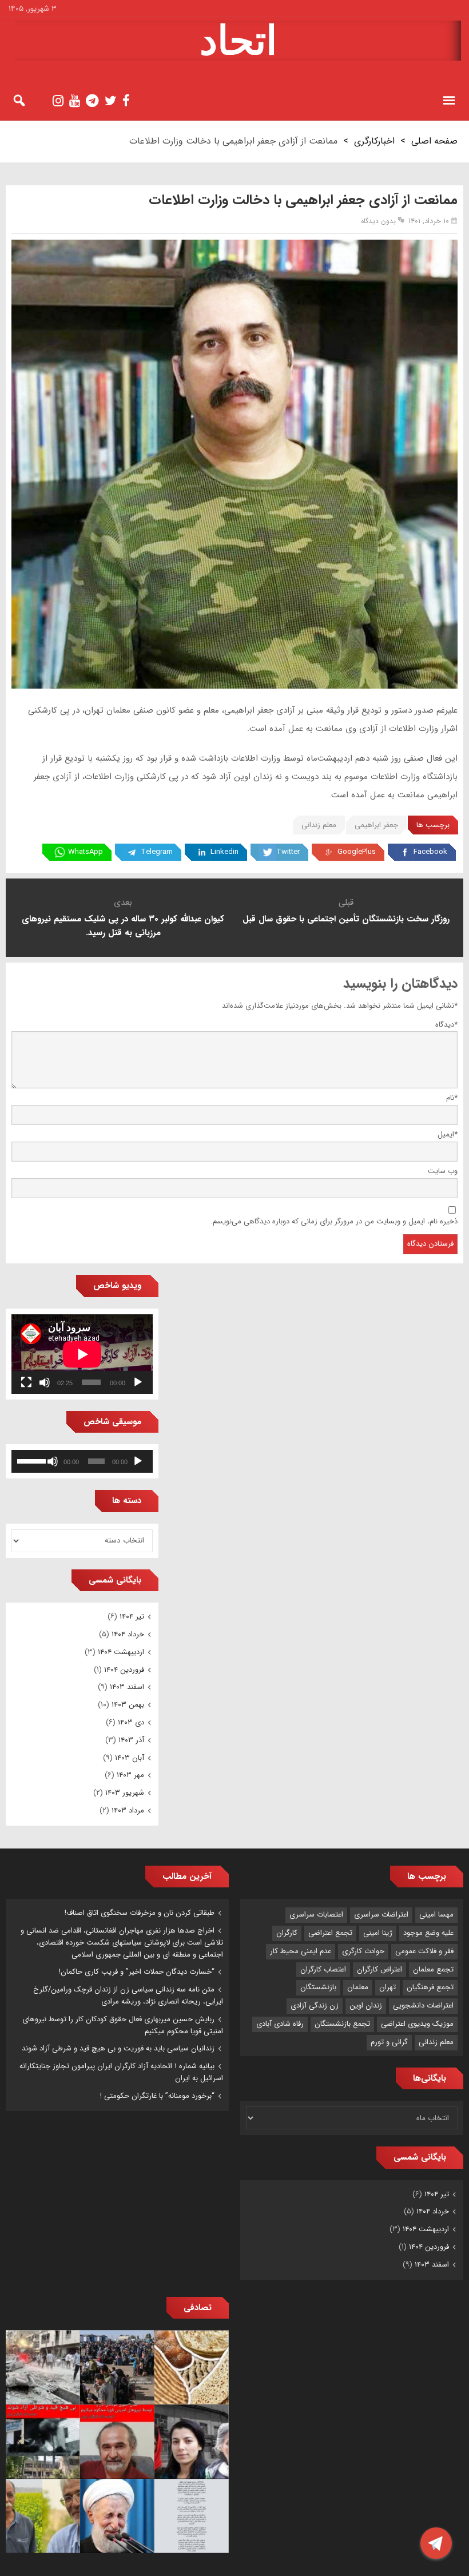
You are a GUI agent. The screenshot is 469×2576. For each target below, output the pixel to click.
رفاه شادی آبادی (280, 2024)
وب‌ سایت (443, 1171)
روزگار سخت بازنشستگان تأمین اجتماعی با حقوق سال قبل (346, 919)
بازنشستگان (318, 1987)
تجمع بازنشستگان (342, 2024)
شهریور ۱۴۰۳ (125, 1793)
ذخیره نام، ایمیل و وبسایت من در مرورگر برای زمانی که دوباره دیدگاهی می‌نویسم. (334, 1221)
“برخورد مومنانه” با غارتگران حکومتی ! (157, 2096)
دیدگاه (446, 1025)
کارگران (287, 1933)
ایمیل (448, 1134)
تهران (387, 1987)
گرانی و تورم (389, 2042)
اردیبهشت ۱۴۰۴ (121, 1652)
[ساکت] (45, 1382)
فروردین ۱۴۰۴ (124, 1670)
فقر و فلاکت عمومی (424, 1951)
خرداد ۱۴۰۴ (128, 1634)
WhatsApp (86, 852)
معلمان (358, 1987)
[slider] (31, 1460)
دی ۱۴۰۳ (131, 1722)
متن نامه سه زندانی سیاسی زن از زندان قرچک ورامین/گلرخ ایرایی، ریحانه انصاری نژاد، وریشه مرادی (128, 1995)
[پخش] (138, 1382)
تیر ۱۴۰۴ (132, 1617)
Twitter (288, 852)
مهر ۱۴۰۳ (130, 1775)
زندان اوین (366, 2005)
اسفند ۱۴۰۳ (127, 1687)
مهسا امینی (436, 1915)
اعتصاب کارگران (323, 1969)
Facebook (430, 852)
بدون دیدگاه (378, 221)
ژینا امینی (378, 1933)
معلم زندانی (319, 825)
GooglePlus (357, 852)
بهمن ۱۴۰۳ (128, 1705)
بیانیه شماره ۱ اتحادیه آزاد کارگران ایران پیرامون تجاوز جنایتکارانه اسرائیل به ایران (121, 2072)
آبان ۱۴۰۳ (130, 1758)
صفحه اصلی (434, 141)
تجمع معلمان (433, 1969)
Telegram (157, 852)
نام (452, 1098)
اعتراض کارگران (379, 1969)
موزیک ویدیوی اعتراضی (417, 2024)
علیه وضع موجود (428, 1933)
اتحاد (238, 41)
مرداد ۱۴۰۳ (128, 1810)
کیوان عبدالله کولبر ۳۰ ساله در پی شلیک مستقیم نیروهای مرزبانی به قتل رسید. (123, 926)
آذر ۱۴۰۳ (131, 1740)
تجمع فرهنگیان (430, 1987)
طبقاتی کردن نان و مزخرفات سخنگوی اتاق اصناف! (140, 1913)
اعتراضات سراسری (381, 1915)
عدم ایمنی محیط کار (301, 1951)
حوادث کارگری (363, 1951)
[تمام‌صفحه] (26, 1382)
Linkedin (224, 852)
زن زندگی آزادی (315, 2005)
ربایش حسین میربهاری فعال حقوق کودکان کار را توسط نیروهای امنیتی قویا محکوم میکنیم (123, 2025)
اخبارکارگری (374, 141)
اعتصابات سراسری (316, 1915)
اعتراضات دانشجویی (423, 2005)
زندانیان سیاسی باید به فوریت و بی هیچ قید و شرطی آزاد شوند (118, 2048)
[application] (82, 1354)
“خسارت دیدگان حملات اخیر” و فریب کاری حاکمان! (137, 1972)
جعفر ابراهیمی (376, 825)
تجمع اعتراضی (330, 1933)
